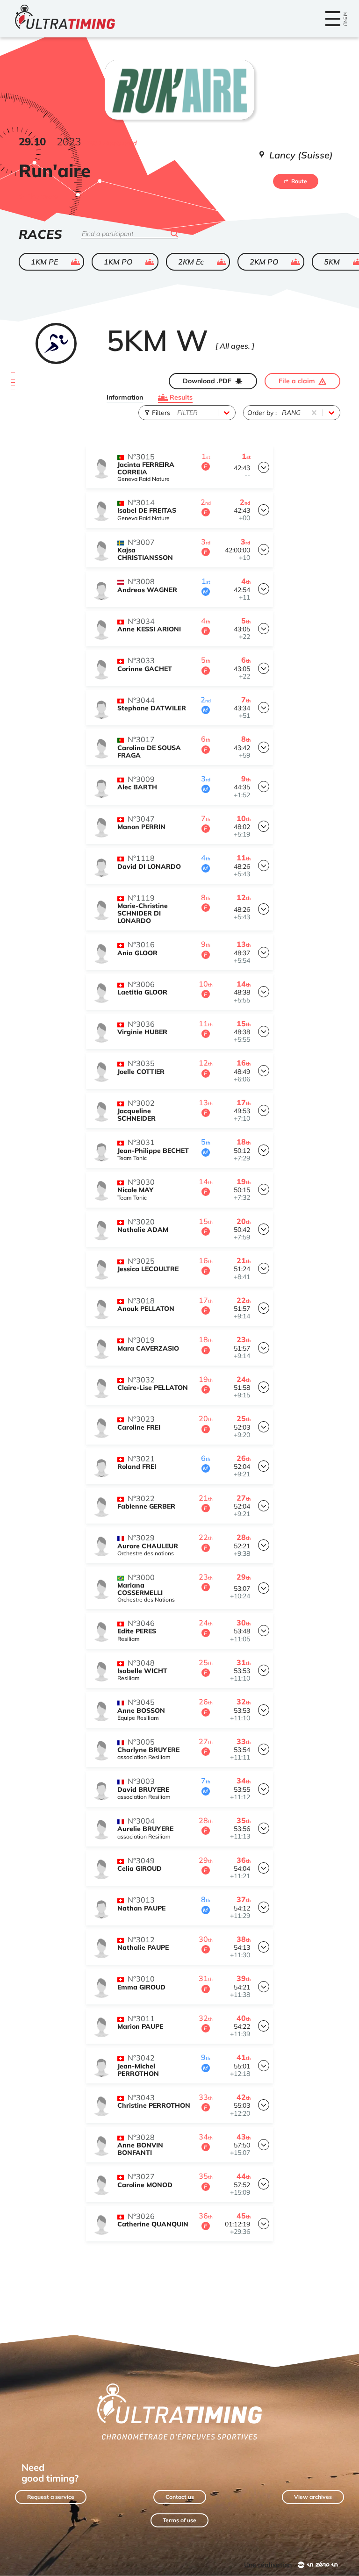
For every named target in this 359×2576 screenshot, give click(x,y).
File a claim (297, 381)
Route (299, 181)
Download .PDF (207, 381)
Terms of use (179, 2520)
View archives (313, 2497)
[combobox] (178, 413)
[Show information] (264, 467)
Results (181, 397)
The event (43, 196)
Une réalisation (268, 2565)
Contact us (180, 2497)
